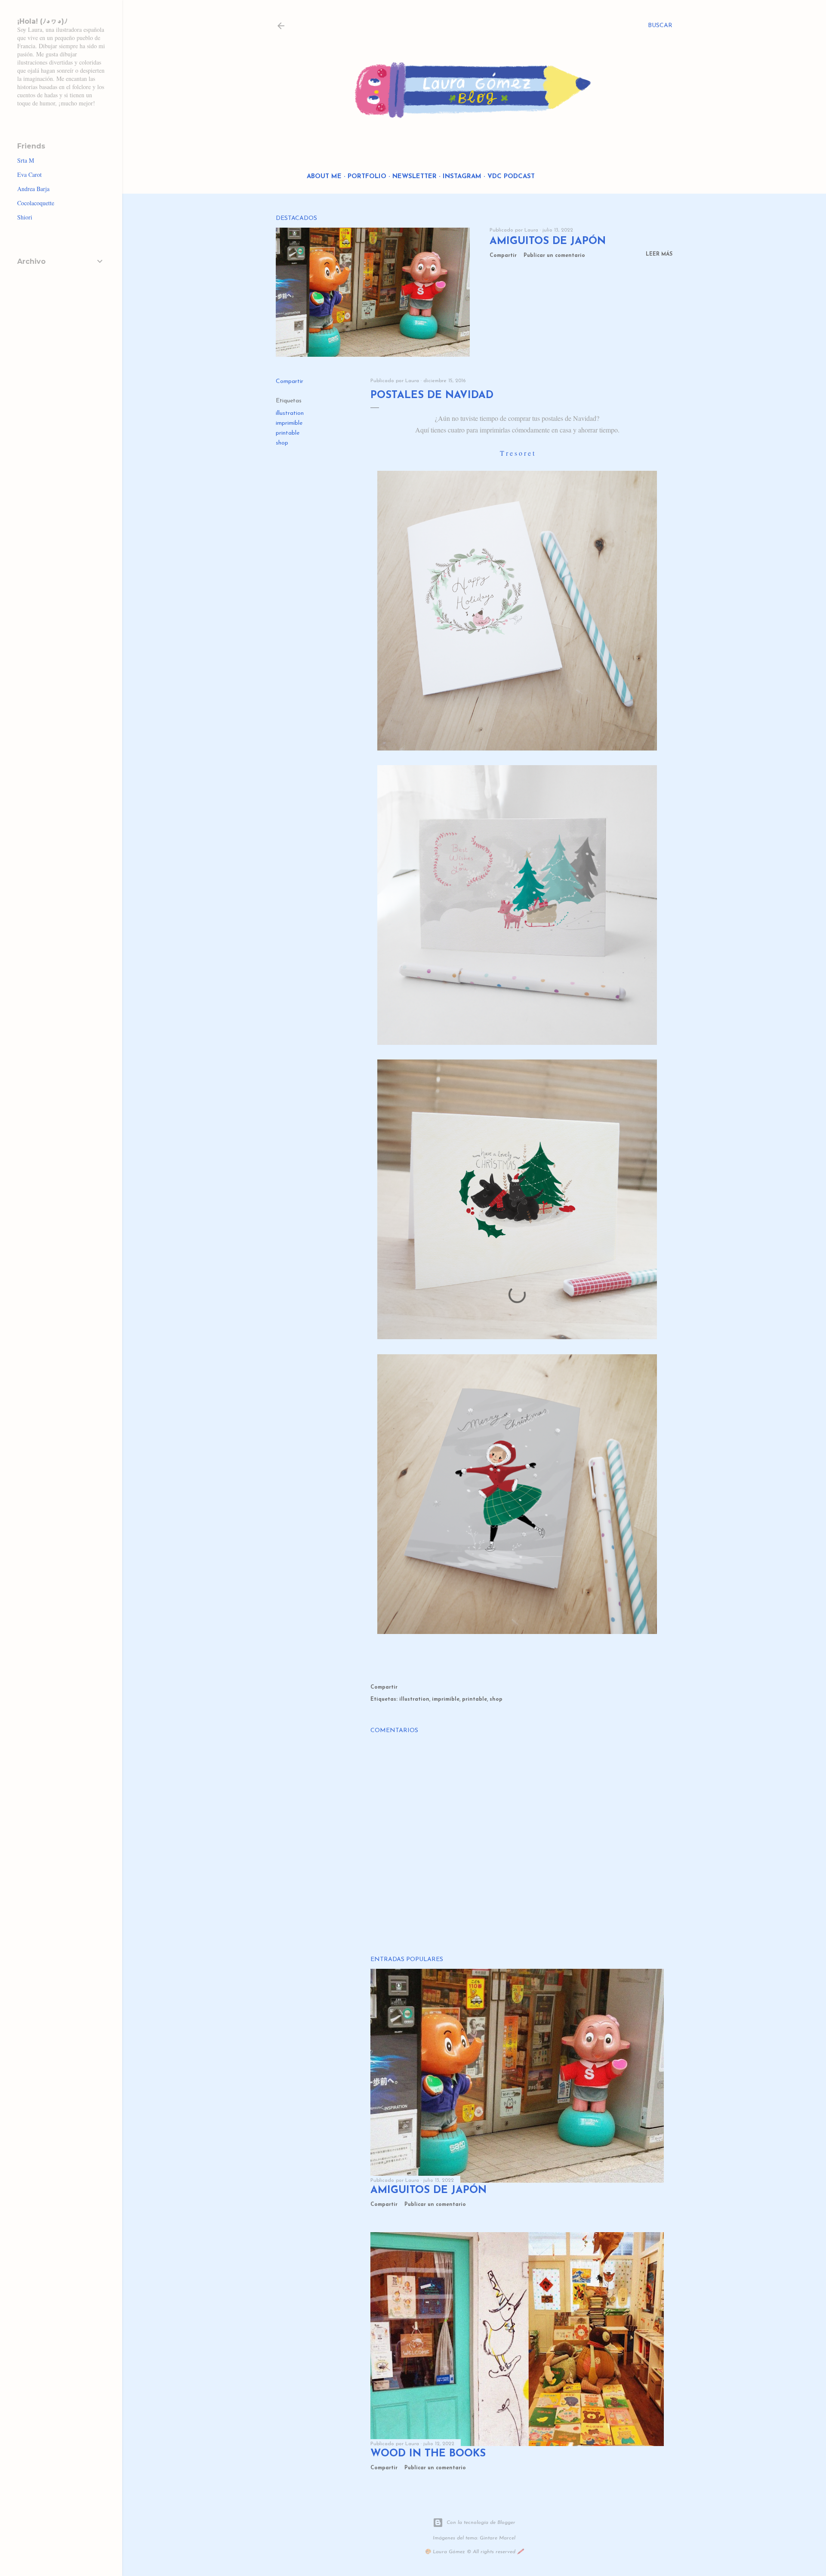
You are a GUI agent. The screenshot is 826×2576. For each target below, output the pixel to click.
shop (282, 443)
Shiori (25, 217)
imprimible (289, 423)
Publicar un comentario (554, 256)
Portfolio (367, 177)
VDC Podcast (511, 177)
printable (288, 433)
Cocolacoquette (36, 203)
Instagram (462, 177)
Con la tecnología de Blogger (481, 2523)
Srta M (26, 160)
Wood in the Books (428, 2454)
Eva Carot (29, 175)
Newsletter (415, 177)
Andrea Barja (33, 189)
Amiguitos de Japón (548, 241)
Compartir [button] (503, 256)
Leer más (659, 254)
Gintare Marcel (498, 2538)
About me (324, 177)
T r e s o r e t (517, 453)
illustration (290, 413)
